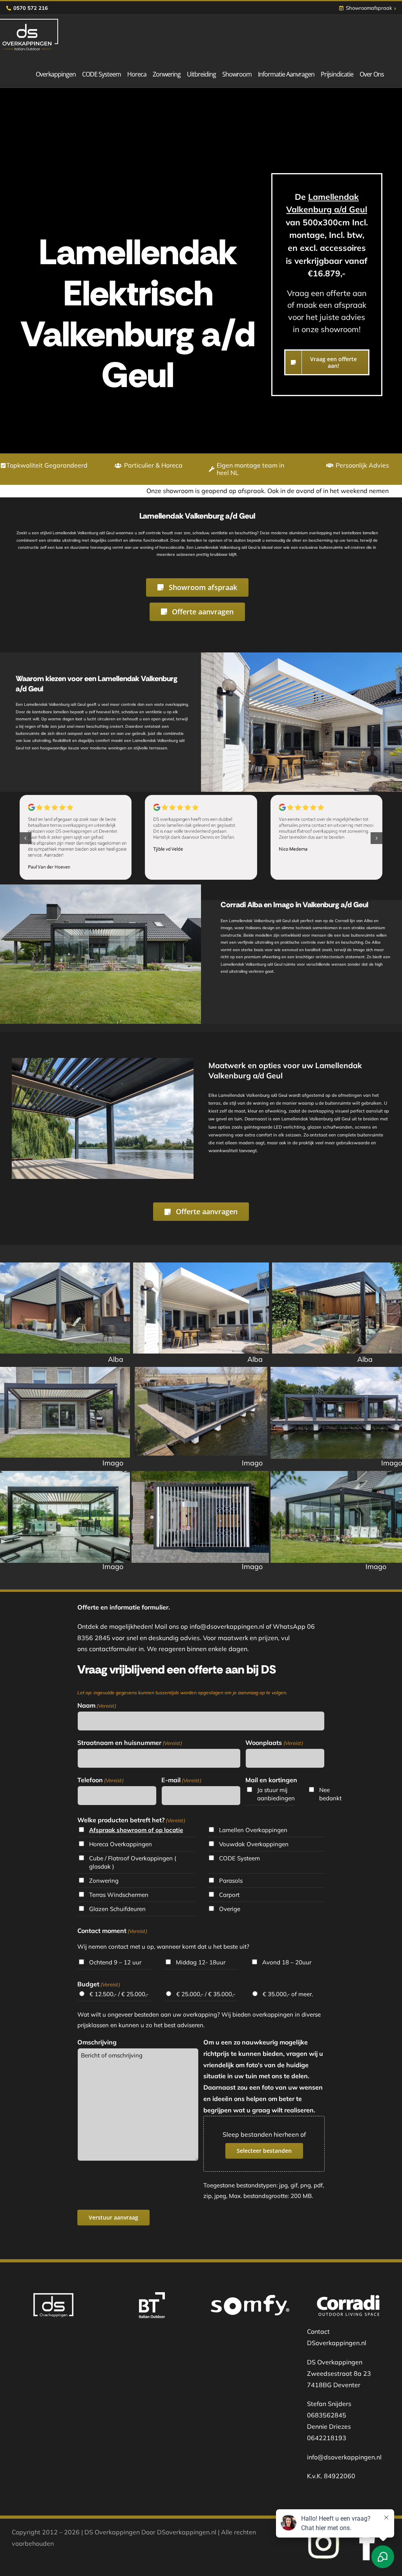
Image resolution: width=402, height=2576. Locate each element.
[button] (26, 838)
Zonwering (104, 1881)
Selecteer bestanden (264, 2151)
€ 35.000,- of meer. (288, 1994)
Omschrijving (97, 2042)
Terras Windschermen (119, 1895)
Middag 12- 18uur (201, 1962)
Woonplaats (274, 1743)
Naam (97, 1705)
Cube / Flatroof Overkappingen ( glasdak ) (133, 1862)
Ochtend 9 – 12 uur (115, 1962)
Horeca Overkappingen (121, 1844)
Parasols (231, 1881)
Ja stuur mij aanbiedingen (276, 1794)
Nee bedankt (330, 1794)
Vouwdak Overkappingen (254, 1844)
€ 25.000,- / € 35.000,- (206, 1994)
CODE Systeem (239, 1858)
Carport (229, 1895)
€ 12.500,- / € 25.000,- (119, 1994)
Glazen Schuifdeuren (117, 1909)
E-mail (181, 1780)
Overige (230, 1909)
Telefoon (100, 1780)
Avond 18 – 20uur (287, 1962)
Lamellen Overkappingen (253, 1830)
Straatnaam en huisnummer (130, 1743)
